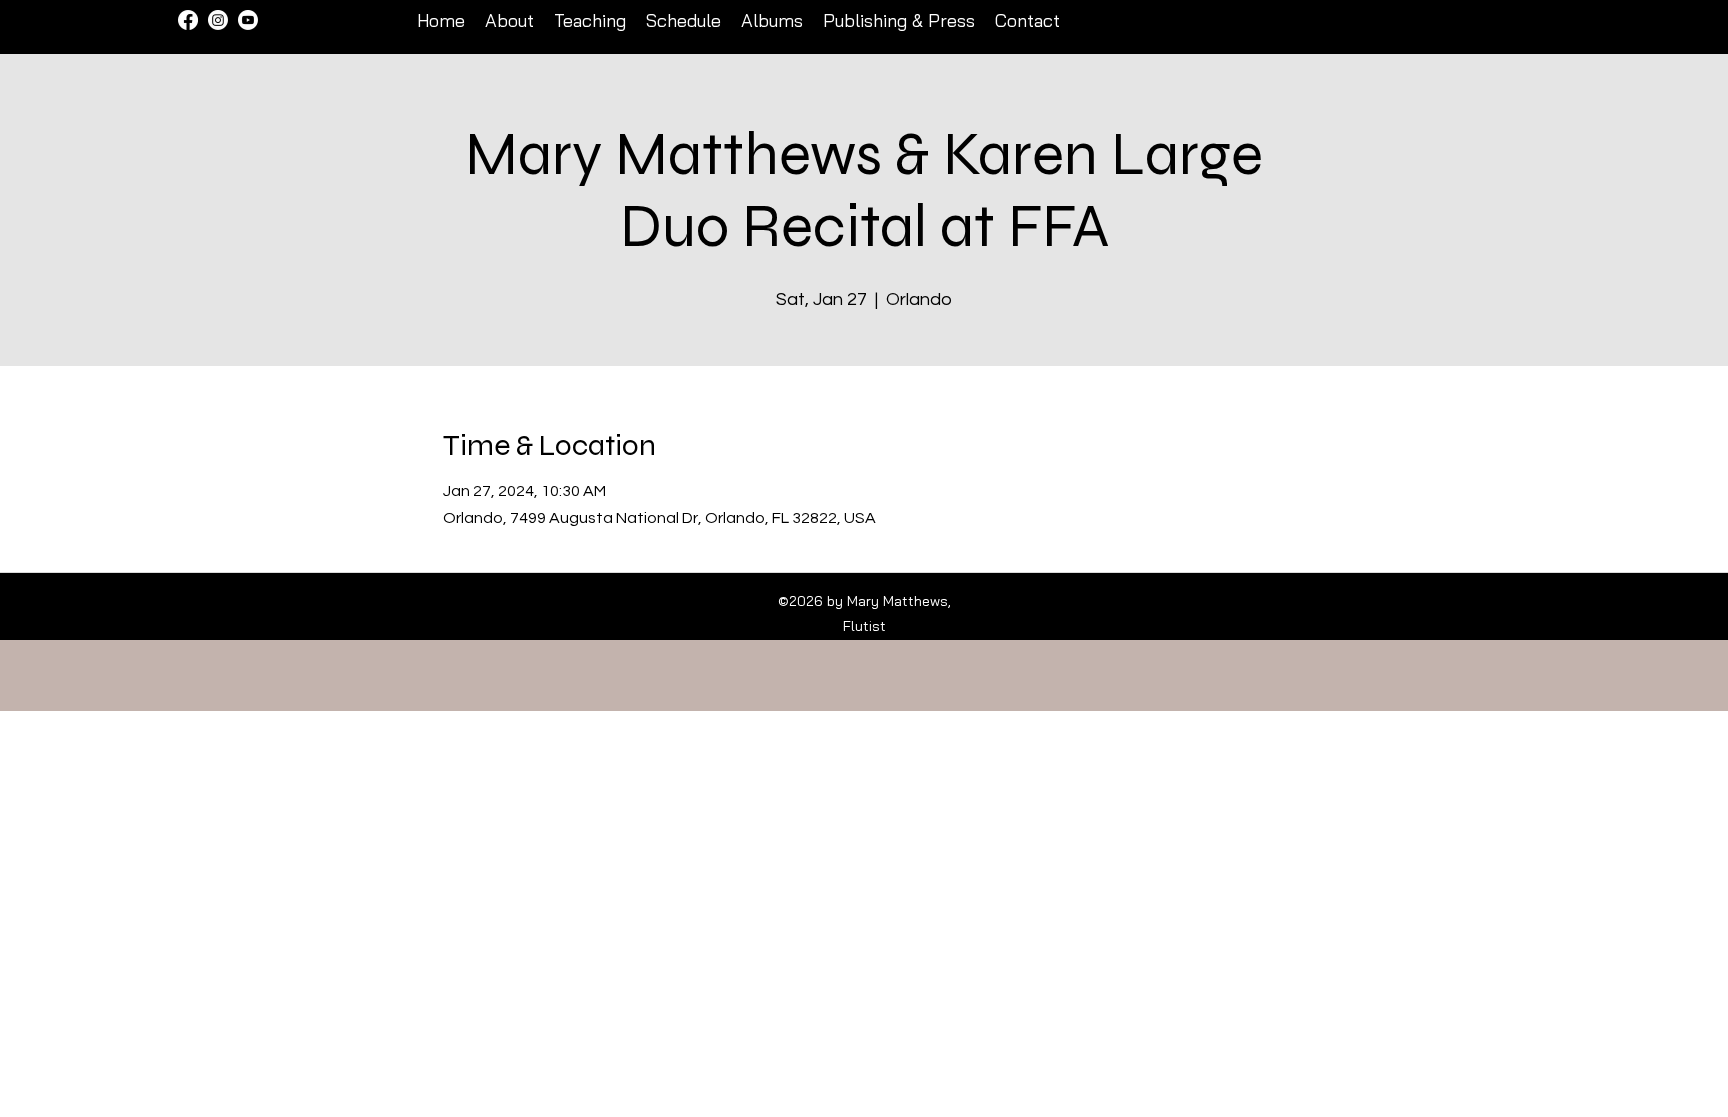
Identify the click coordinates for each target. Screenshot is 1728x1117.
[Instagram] (218, 20)
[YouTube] (248, 20)
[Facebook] (188, 20)
